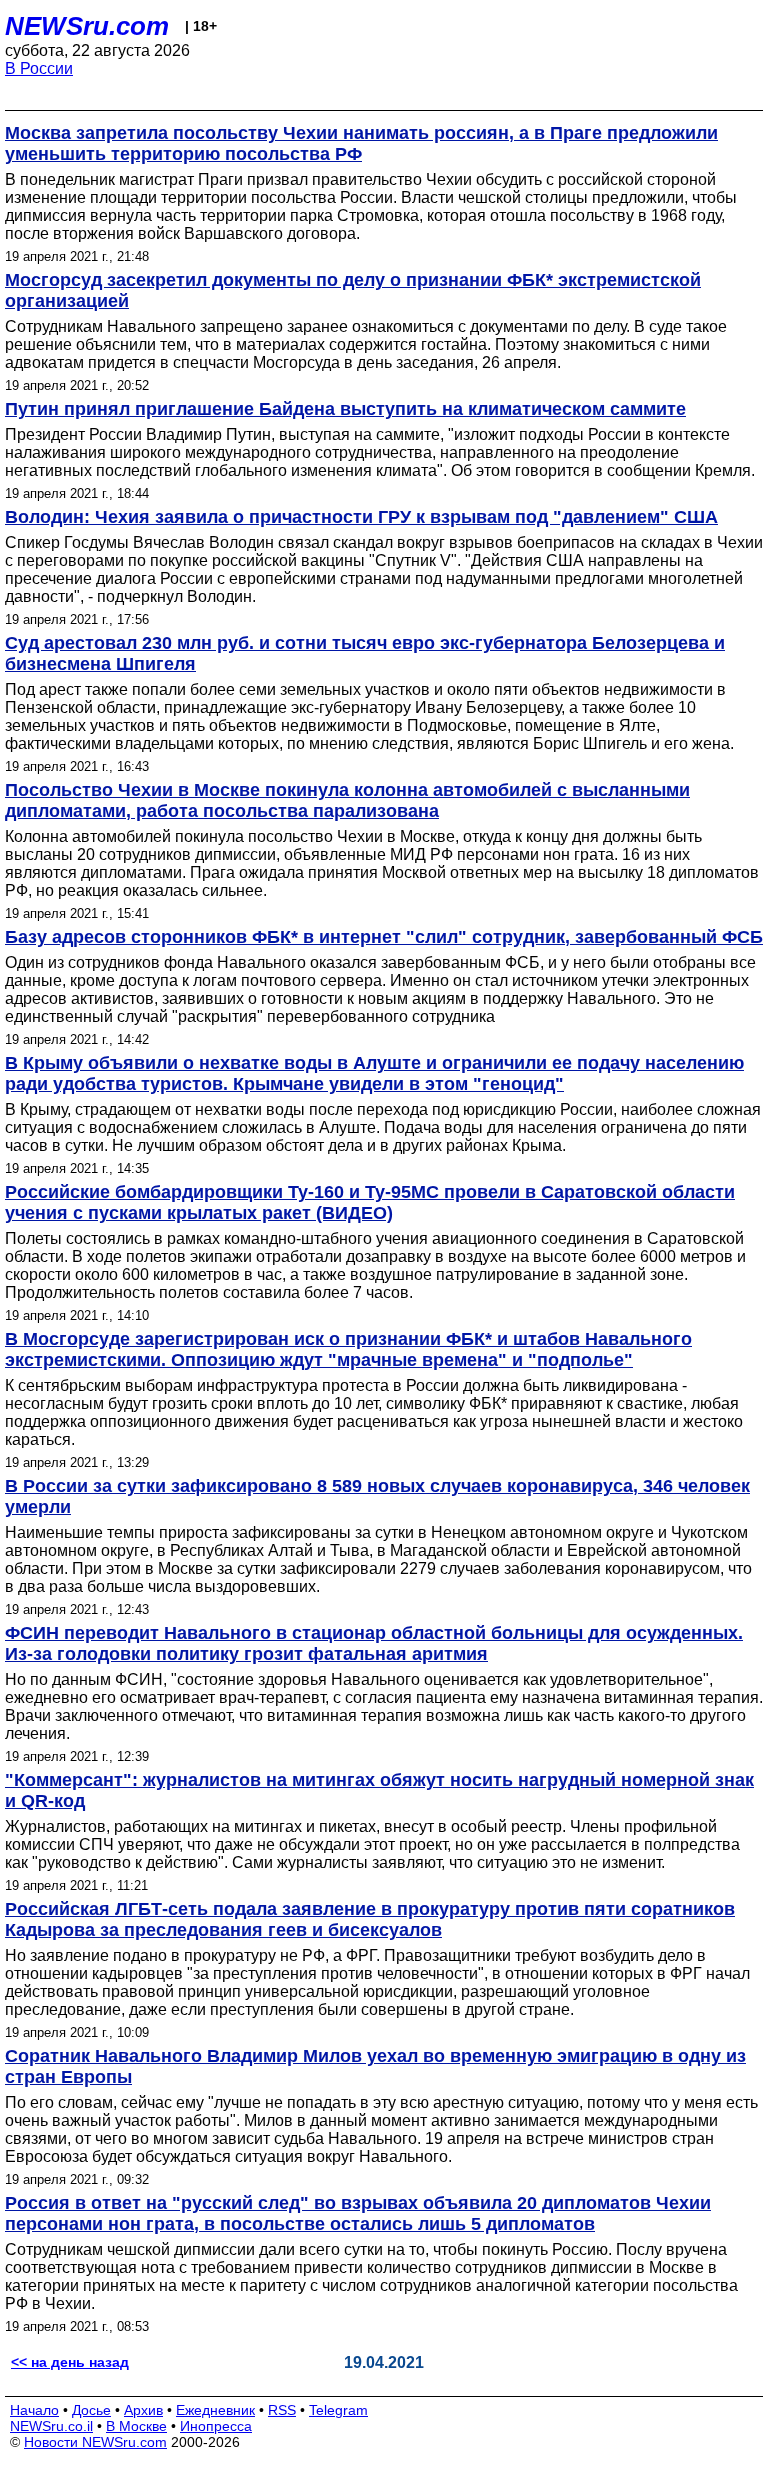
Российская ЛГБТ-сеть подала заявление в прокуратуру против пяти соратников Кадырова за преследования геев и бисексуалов (370, 1919)
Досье (91, 2410)
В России (39, 68)
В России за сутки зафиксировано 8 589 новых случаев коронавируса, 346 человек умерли (377, 1496)
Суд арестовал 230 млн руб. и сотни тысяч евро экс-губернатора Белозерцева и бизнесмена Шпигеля (365, 653)
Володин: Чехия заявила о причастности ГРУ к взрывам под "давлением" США (361, 517)
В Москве (136, 2426)
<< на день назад (70, 2362)
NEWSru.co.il (51, 2426)
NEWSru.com (87, 26)
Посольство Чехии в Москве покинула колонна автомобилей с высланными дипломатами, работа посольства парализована (347, 800)
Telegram (338, 2410)
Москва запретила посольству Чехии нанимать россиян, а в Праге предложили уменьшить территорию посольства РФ (361, 143)
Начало (34, 2410)
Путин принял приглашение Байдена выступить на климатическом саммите (345, 409)
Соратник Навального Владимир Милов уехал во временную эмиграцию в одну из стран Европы (375, 2066)
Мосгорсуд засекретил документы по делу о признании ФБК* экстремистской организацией (353, 290)
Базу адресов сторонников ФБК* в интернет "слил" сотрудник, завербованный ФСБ (384, 937)
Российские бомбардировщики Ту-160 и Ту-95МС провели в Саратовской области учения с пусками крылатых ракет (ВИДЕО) (370, 1202)
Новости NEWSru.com (95, 2442)
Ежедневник (215, 2410)
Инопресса (216, 2426)
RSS (282, 2410)
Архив (143, 2410)
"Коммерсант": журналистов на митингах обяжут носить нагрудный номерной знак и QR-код (379, 1790)
